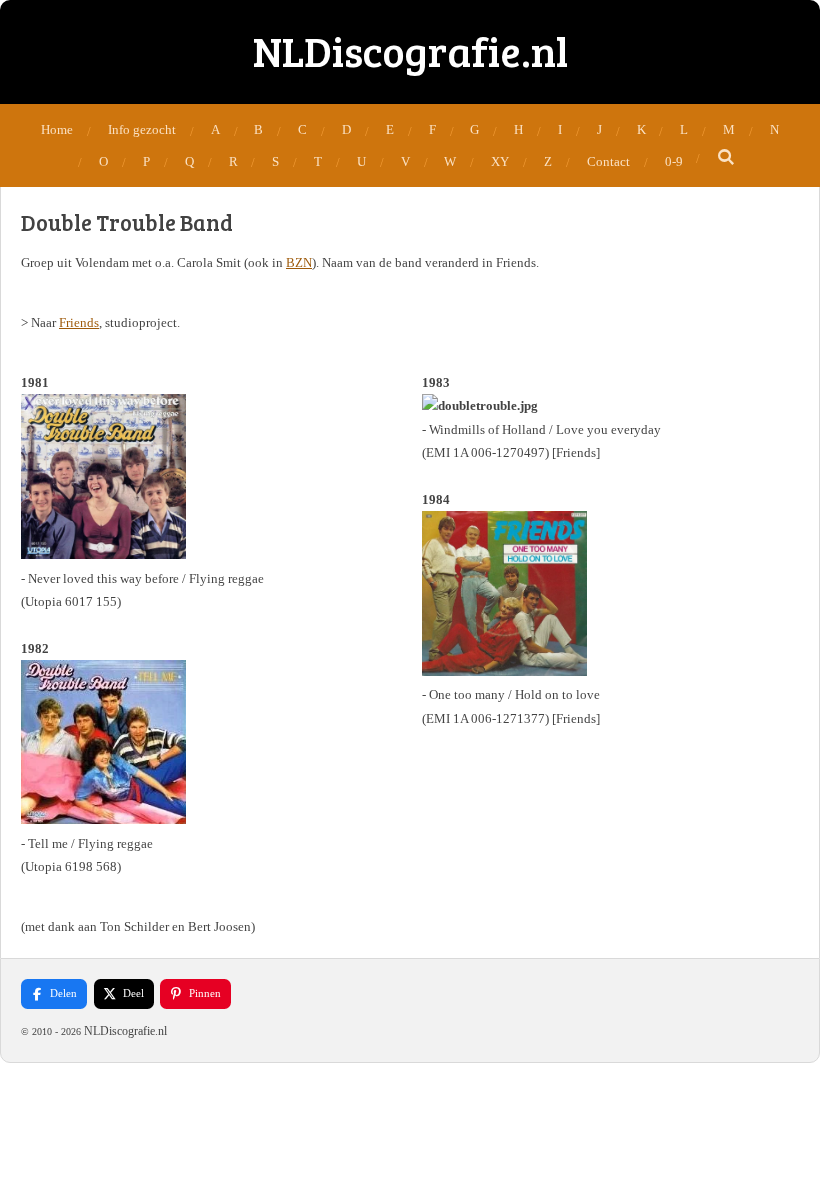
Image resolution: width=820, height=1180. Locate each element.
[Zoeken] (726, 158)
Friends (79, 322)
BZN (299, 262)
